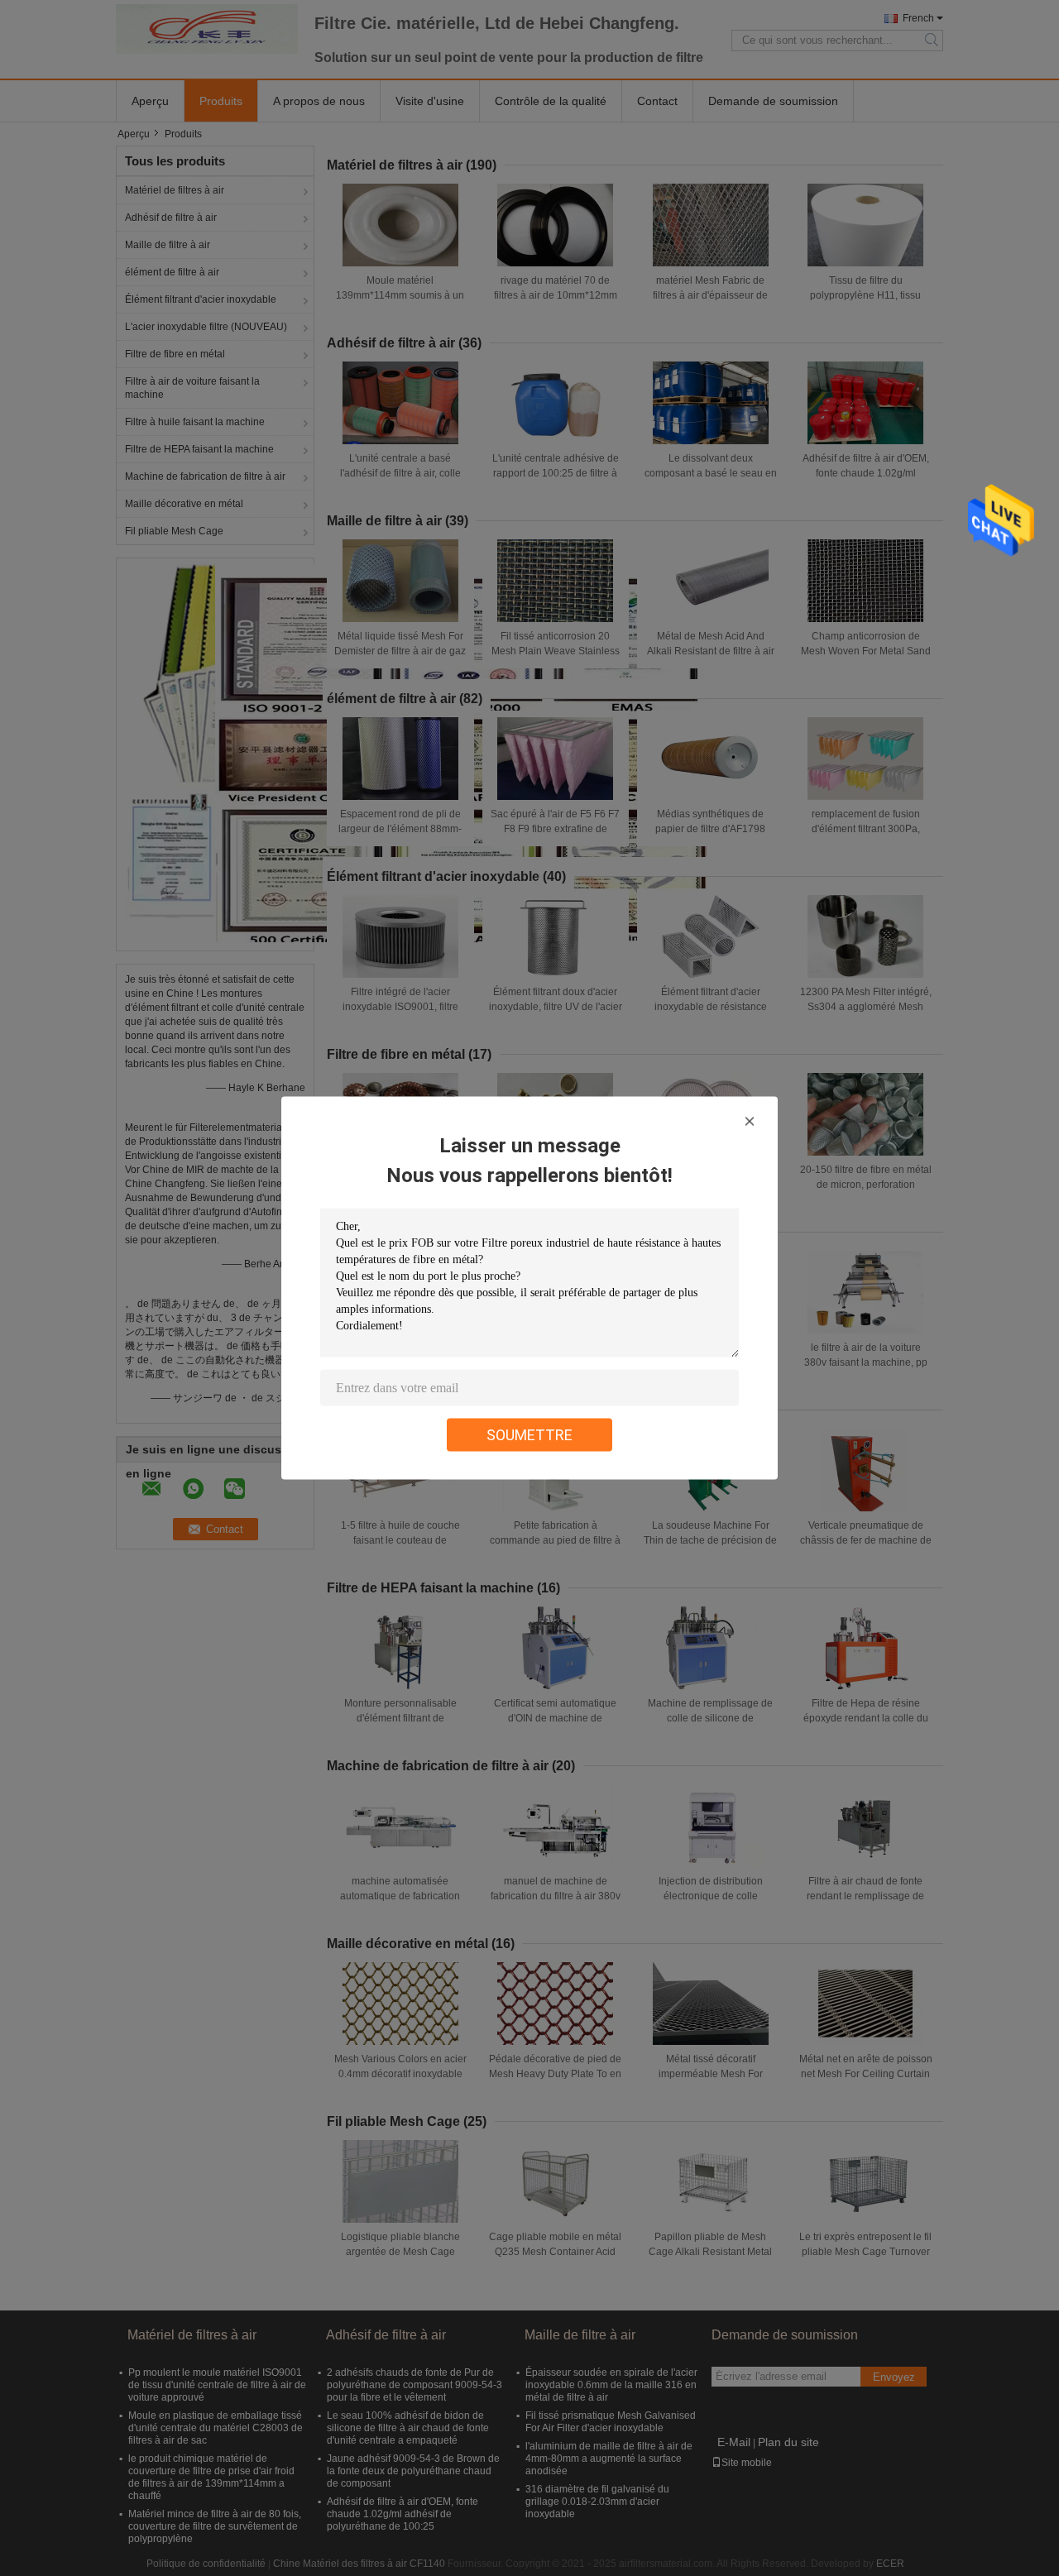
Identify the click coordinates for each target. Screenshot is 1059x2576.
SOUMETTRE (529, 1435)
